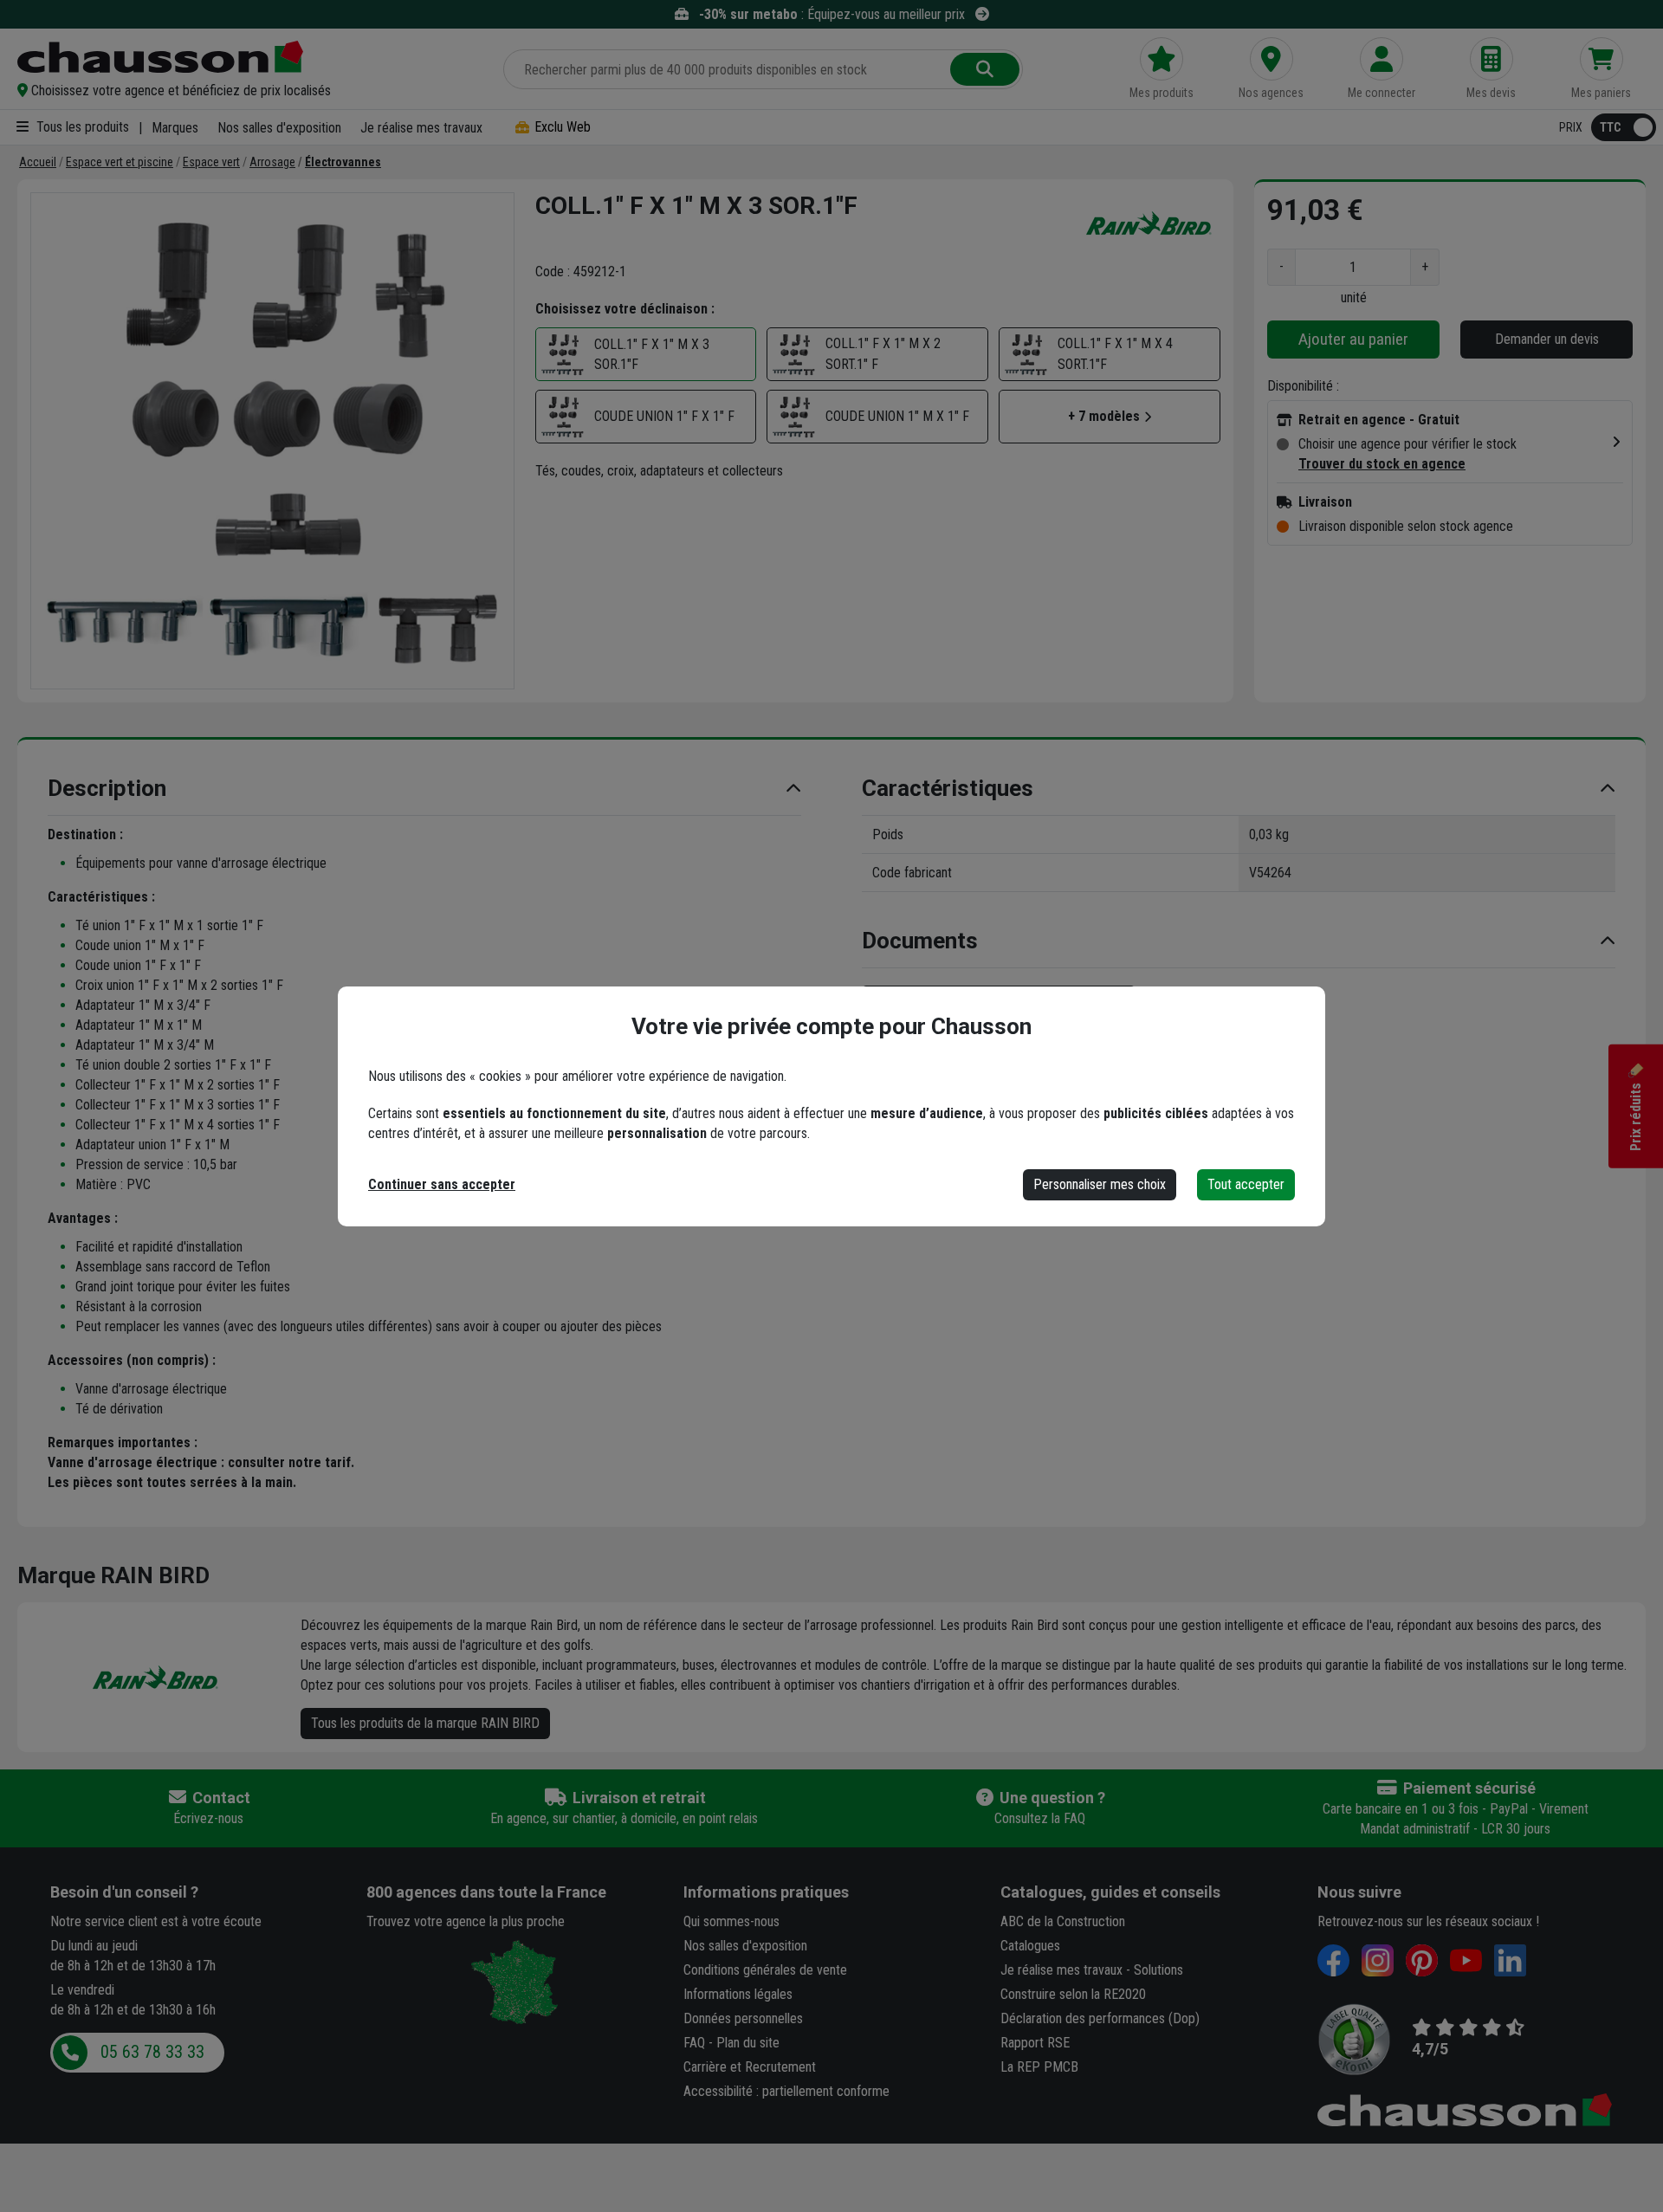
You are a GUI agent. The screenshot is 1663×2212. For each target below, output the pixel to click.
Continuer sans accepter (442, 1184)
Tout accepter (1246, 1184)
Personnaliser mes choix (1100, 1184)
